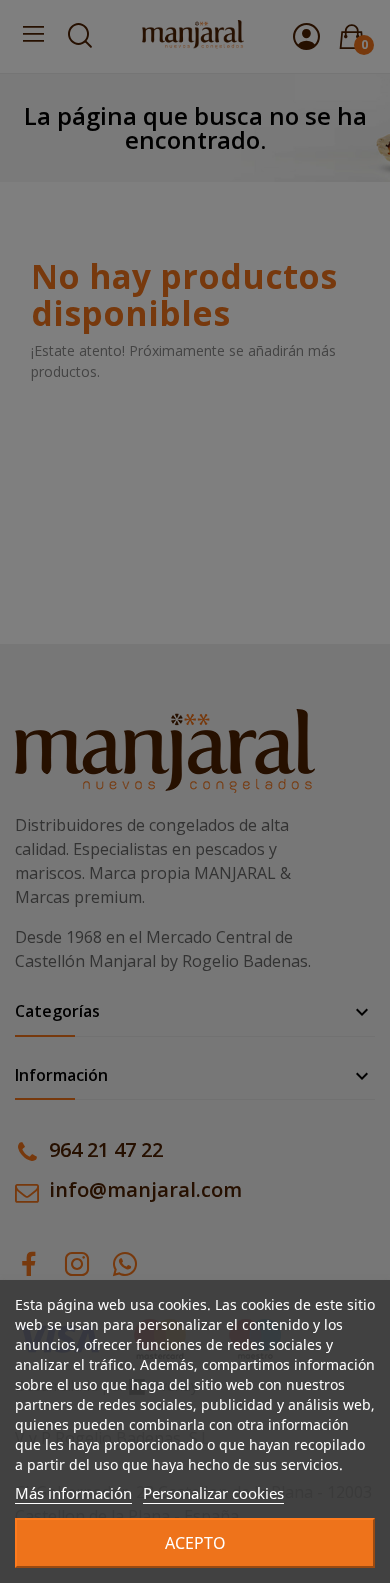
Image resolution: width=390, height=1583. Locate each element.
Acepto (195, 1543)
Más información (73, 1493)
